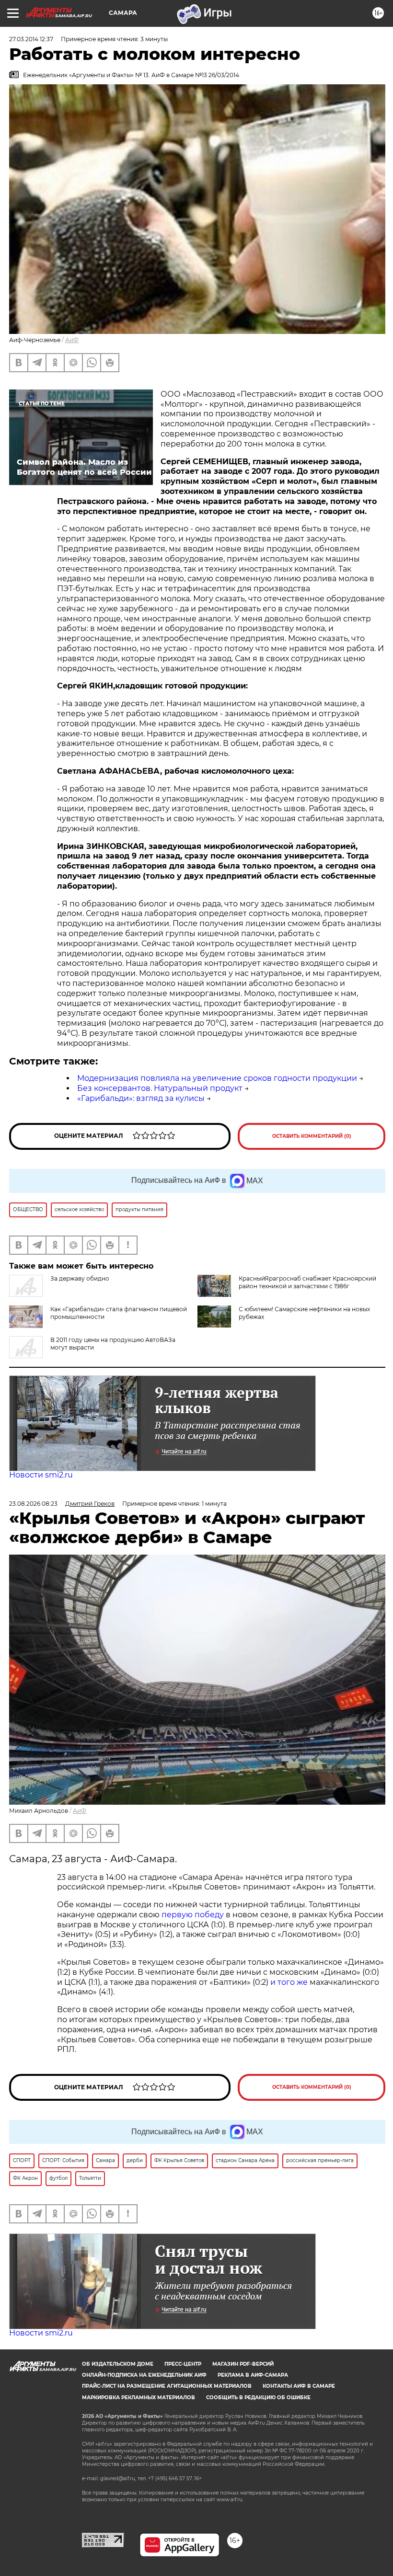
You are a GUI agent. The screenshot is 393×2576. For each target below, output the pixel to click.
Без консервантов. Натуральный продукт (160, 1088)
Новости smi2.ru (41, 1475)
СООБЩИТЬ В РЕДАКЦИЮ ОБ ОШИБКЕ (258, 2398)
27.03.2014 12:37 (31, 39)
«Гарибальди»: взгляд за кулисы (141, 1098)
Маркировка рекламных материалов (139, 2398)
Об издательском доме (118, 2364)
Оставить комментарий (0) (312, 1136)
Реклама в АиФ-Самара (253, 2375)
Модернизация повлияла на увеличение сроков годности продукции (217, 1078)
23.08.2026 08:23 (33, 1504)
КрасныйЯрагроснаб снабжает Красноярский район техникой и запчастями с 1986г (307, 1282)
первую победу (193, 1915)
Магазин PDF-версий (243, 2364)
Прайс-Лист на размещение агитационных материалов (167, 2386)
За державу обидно (80, 1278)
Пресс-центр (183, 2364)
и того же (289, 1982)
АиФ (72, 340)
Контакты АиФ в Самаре (299, 2386)
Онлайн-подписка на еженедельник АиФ (144, 2375)
